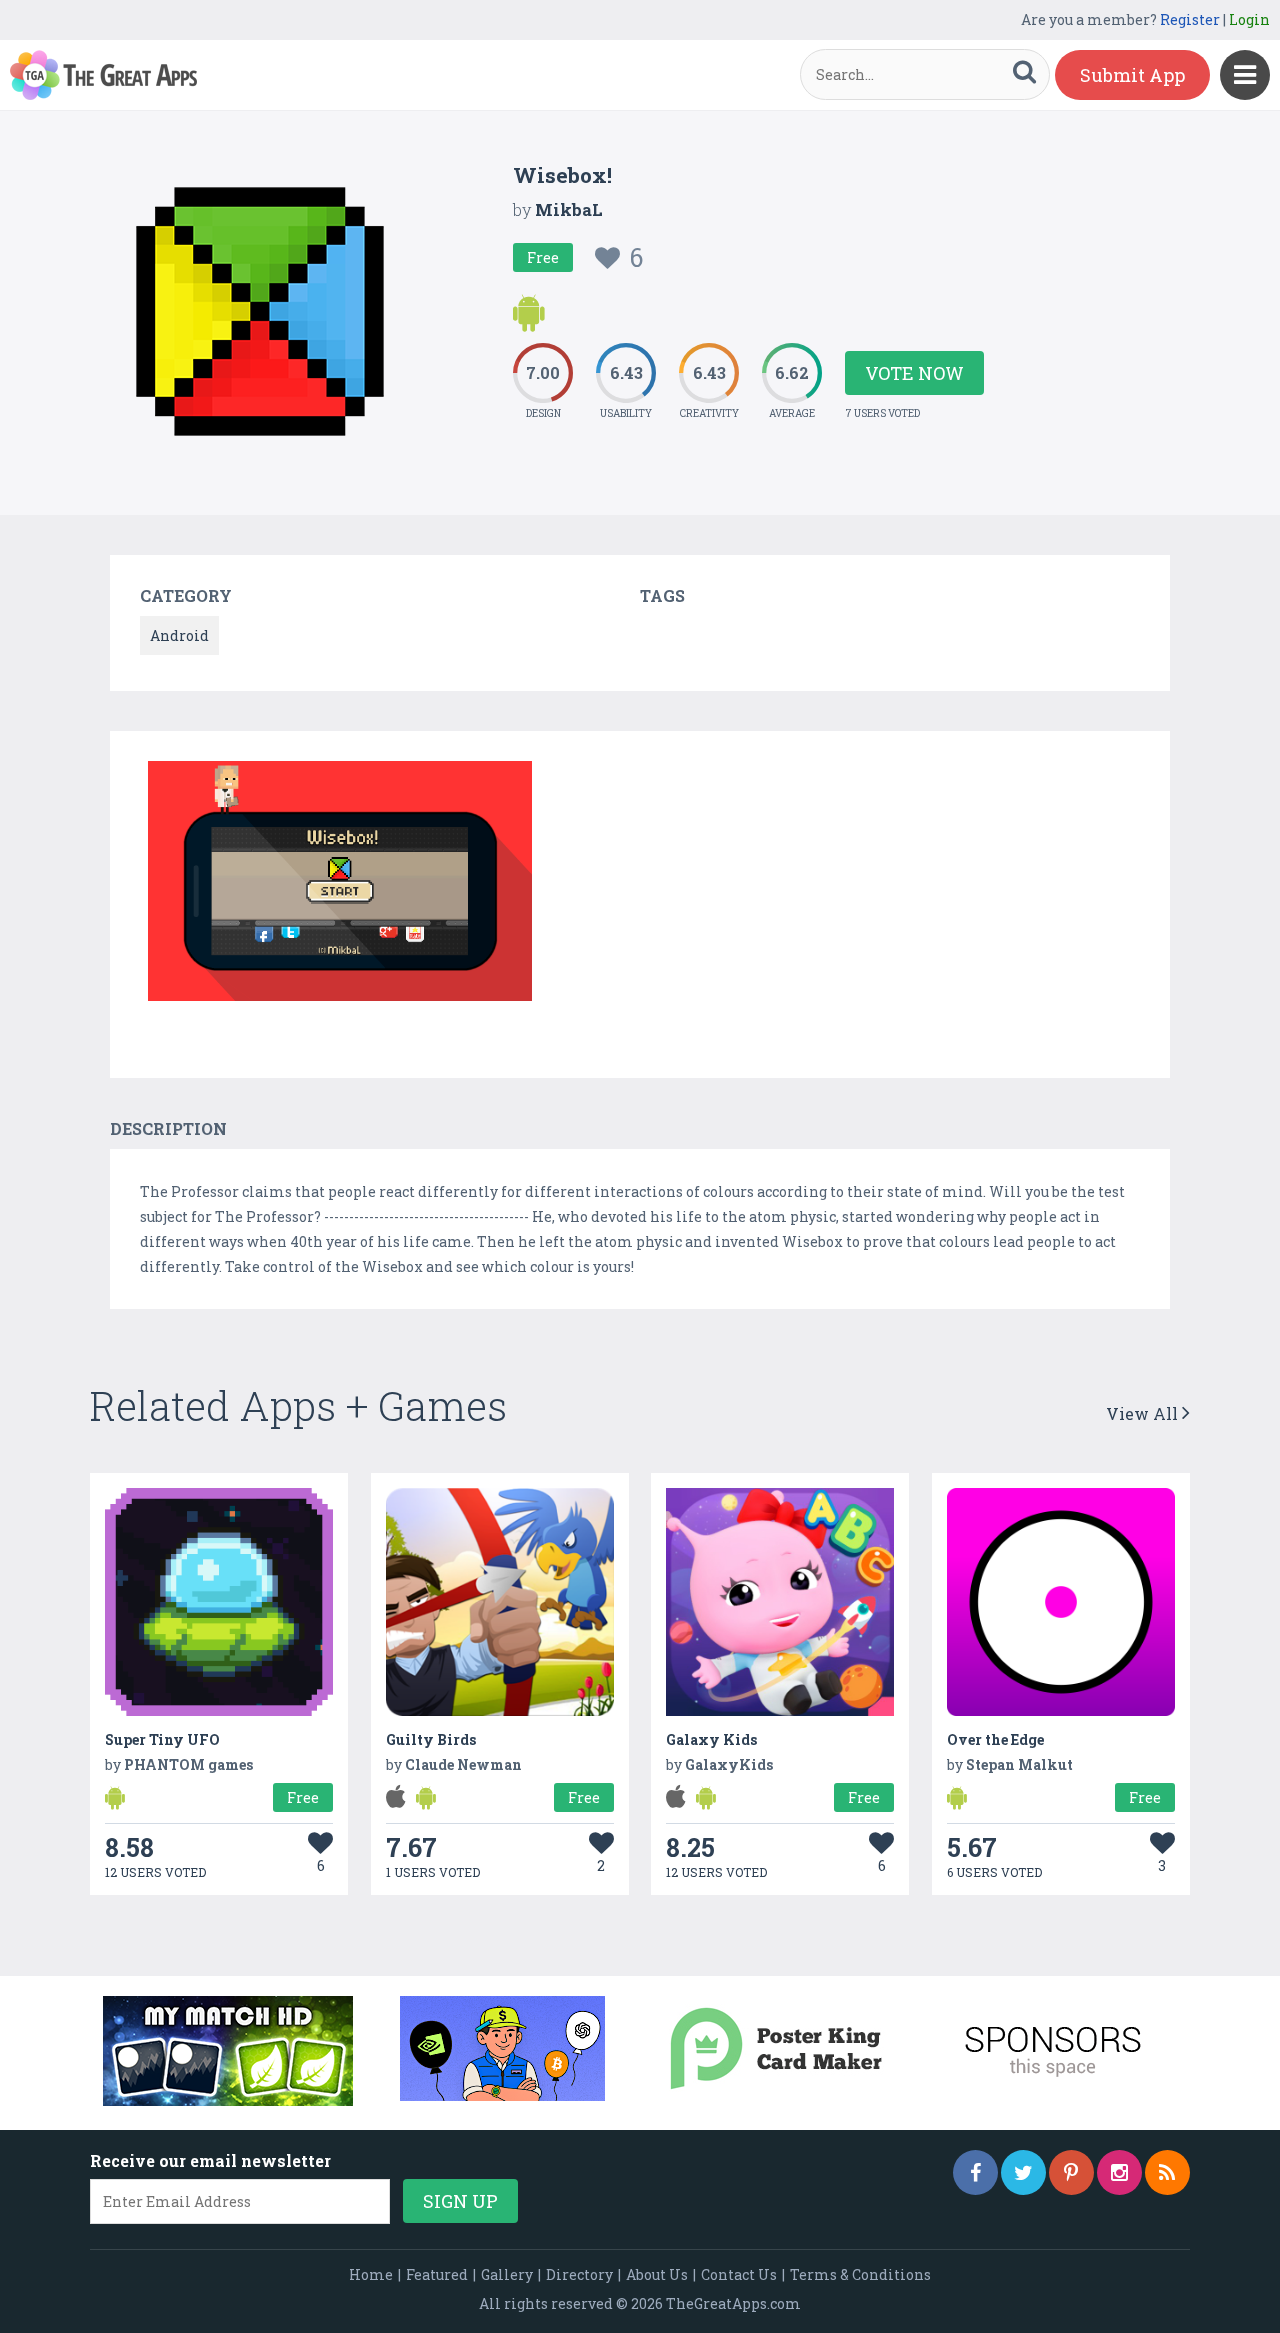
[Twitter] (1023, 2172)
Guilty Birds (431, 1739)
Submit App (1132, 75)
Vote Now (914, 373)
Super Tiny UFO (162, 1739)
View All (1144, 1413)
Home (371, 2274)
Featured (437, 2274)
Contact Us (739, 2274)
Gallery (507, 2274)
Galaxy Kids (711, 1739)
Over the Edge (995, 1739)
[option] (340, 884)
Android (179, 635)
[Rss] (1167, 2172)
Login (1249, 19)
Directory (579, 2274)
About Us (657, 2274)
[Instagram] (1119, 2172)
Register (1190, 19)
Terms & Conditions (860, 2274)
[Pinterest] (1071, 2172)
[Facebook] (975, 2172)
